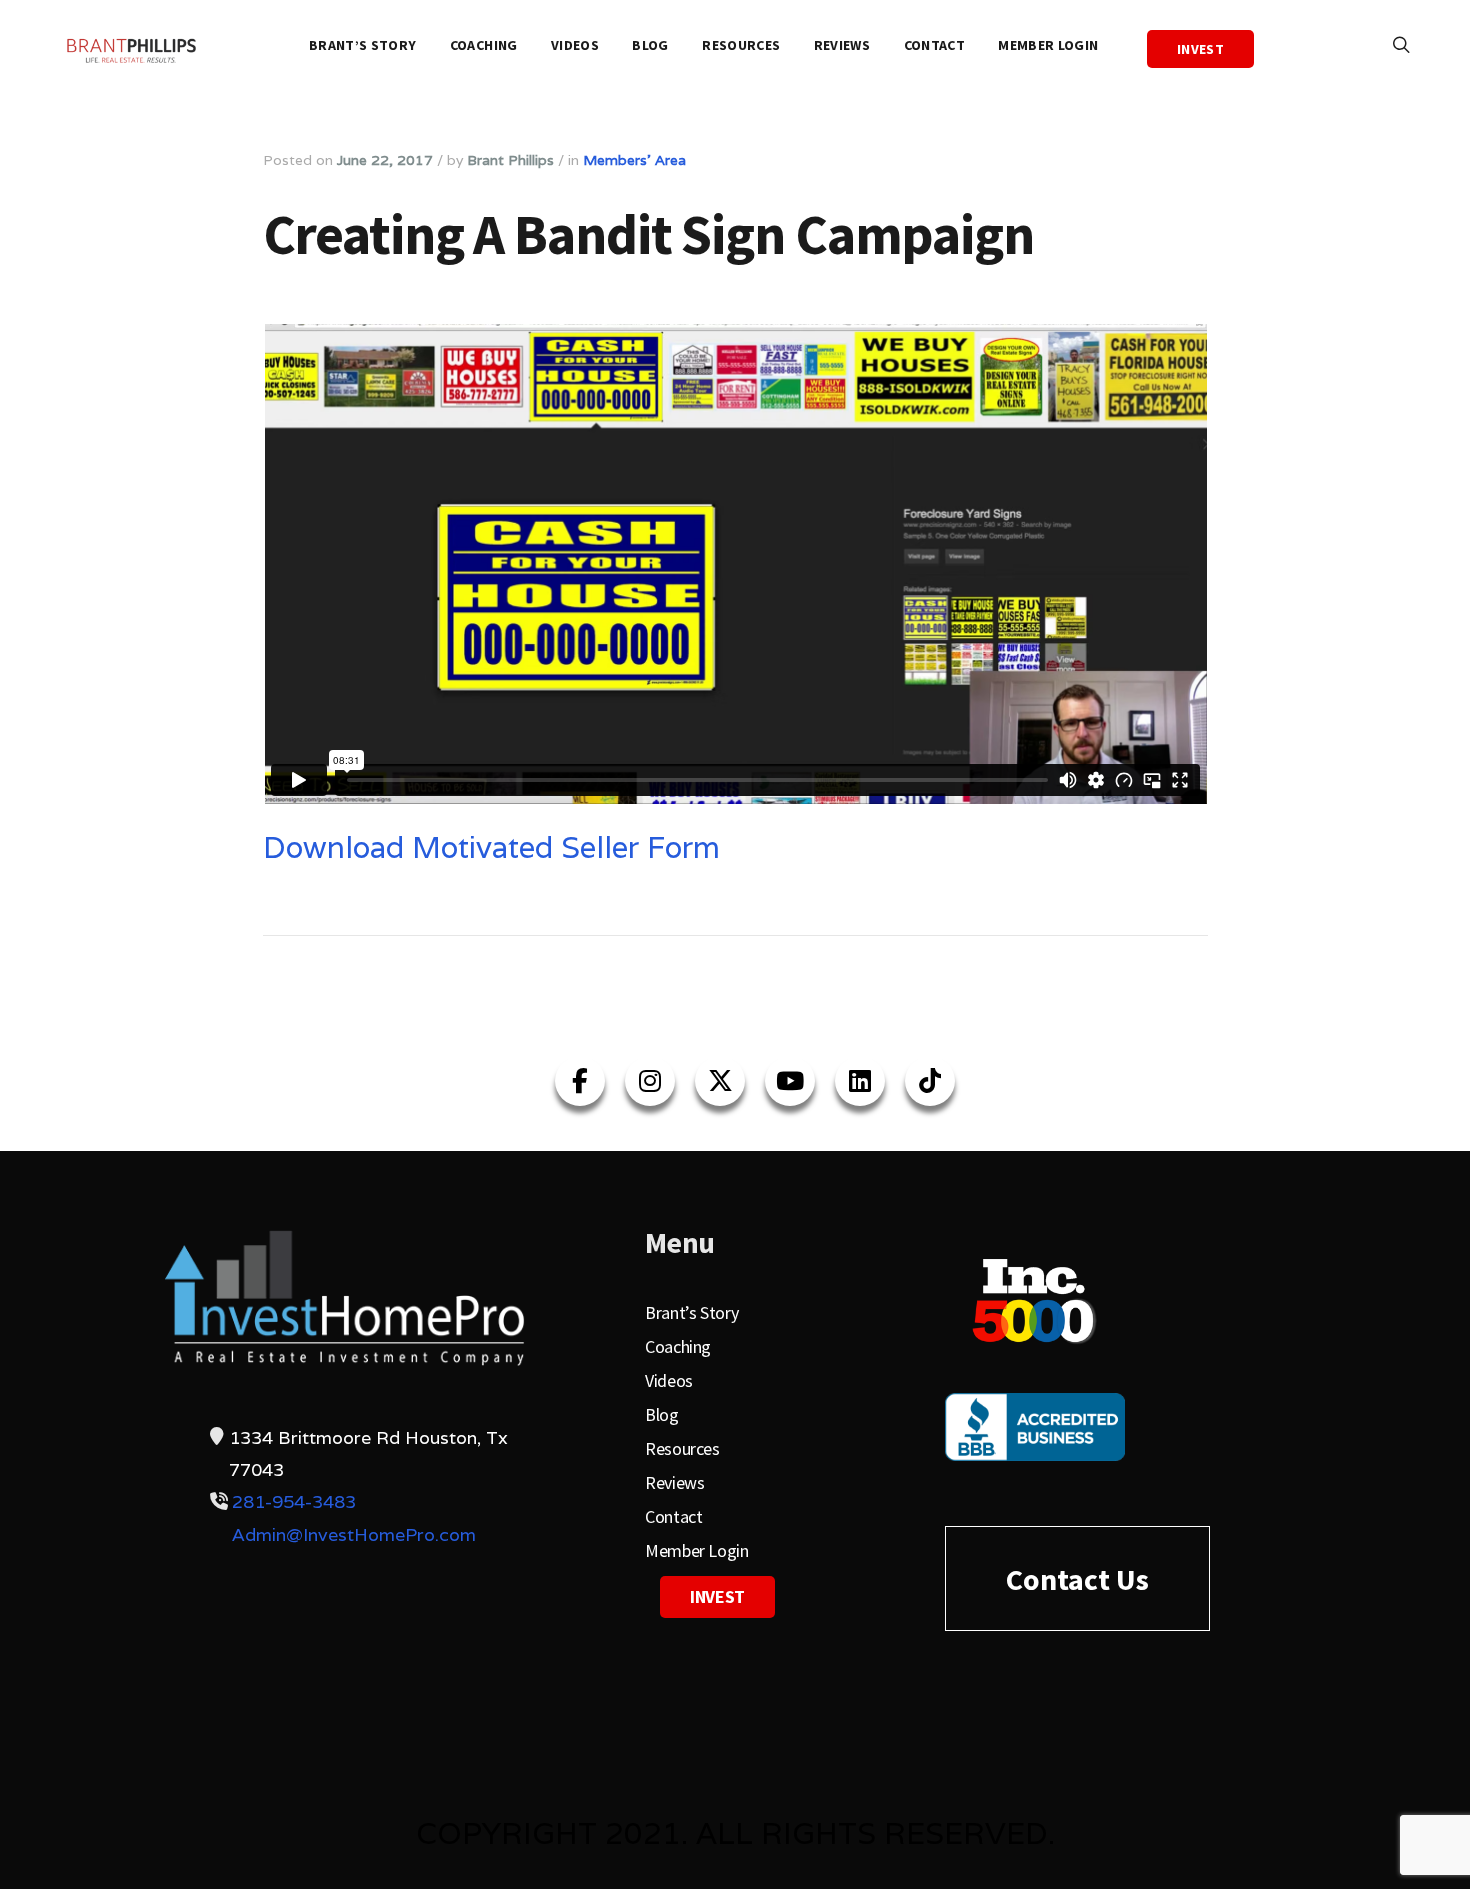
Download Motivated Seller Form (491, 847)
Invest (1200, 49)
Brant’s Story (363, 45)
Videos (575, 45)
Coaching (484, 45)
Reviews (842, 45)
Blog (650, 45)
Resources (741, 45)
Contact (934, 45)
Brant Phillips (510, 160)
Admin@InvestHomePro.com (354, 1534)
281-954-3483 (294, 1501)
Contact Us (1077, 1579)
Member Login (1048, 45)
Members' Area (634, 160)
